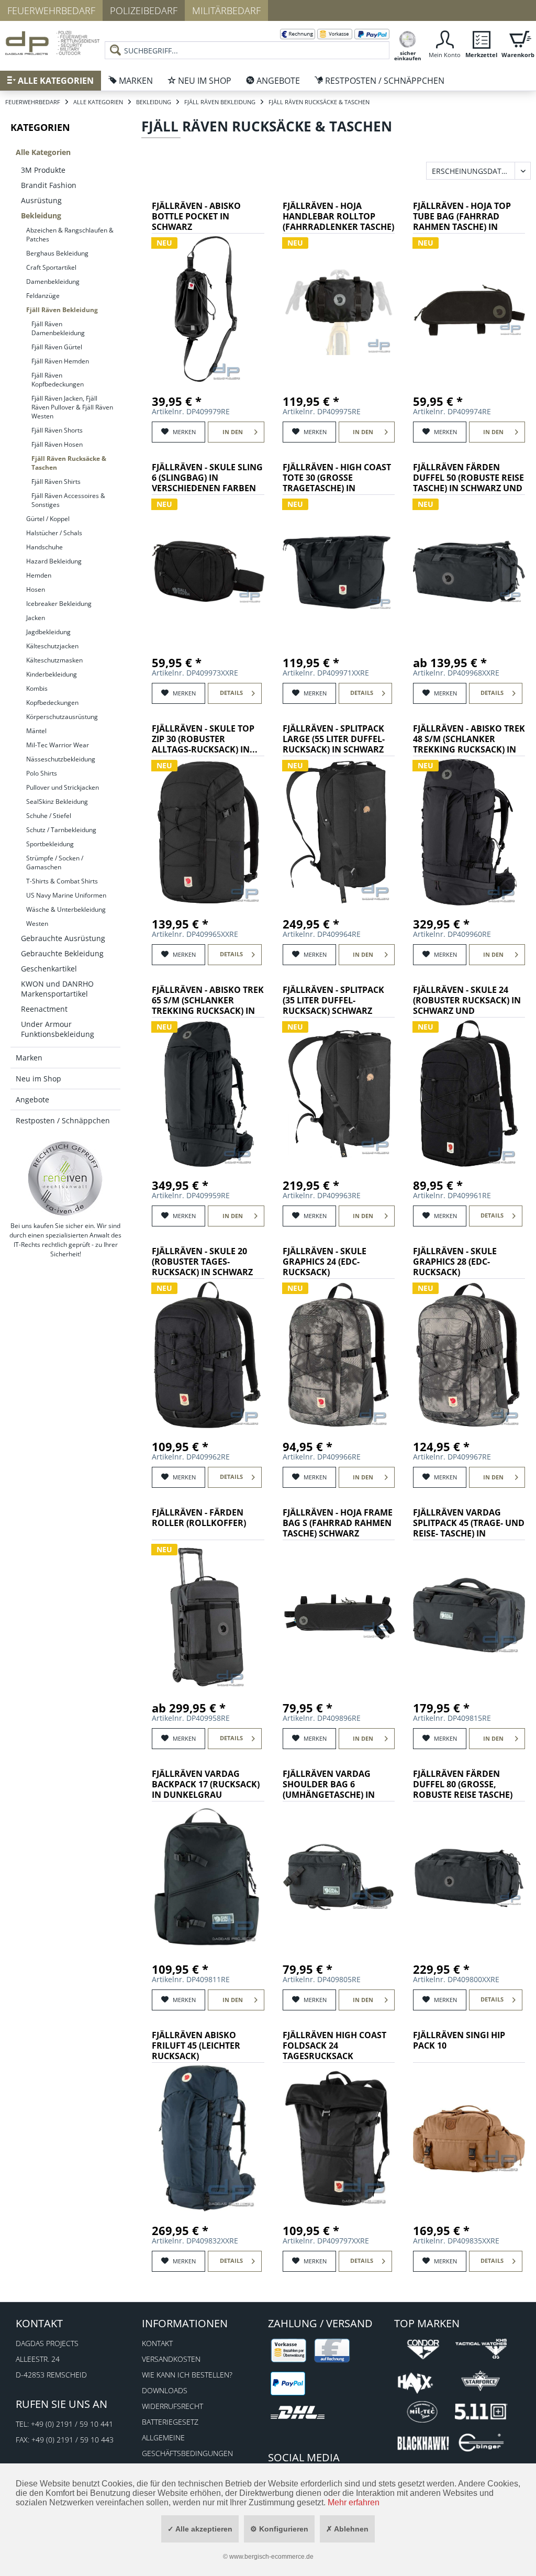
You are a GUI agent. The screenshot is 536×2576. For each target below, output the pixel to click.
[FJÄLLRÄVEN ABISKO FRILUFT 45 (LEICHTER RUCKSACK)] (208, 2139)
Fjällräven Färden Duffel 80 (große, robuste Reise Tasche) (463, 1784)
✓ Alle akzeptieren (200, 2529)
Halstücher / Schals (54, 533)
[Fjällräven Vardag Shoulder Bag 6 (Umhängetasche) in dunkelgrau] (339, 1877)
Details (231, 693)
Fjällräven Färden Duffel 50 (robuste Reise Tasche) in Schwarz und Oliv (468, 478)
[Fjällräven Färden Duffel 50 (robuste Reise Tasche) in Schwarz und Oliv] (469, 571)
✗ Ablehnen (347, 2529)
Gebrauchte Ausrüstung (63, 938)
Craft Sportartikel (51, 267)
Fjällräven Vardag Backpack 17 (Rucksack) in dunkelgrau (206, 1784)
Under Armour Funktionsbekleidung (58, 1029)
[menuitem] (247, 42)
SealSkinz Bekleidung (57, 801)
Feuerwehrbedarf (51, 10)
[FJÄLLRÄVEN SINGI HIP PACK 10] (469, 2139)
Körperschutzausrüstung (62, 717)
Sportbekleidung (50, 844)
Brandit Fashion (49, 185)
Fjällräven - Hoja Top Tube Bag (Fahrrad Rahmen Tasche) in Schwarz (462, 217)
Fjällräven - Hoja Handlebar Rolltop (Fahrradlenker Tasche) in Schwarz (338, 217)
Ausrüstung (41, 200)
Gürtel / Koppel (48, 519)
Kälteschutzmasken (54, 660)
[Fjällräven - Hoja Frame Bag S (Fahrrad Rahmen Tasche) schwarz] (339, 1616)
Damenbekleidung (53, 281)
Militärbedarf (226, 10)
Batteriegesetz (170, 2422)
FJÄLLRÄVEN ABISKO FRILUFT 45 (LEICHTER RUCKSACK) (196, 2046)
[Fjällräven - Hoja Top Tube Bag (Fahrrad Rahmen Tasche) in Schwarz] (469, 309)
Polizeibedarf (144, 10)
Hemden (39, 575)
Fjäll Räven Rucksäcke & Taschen (69, 463)
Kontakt (157, 2343)
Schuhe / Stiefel (49, 816)
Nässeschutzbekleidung (61, 759)
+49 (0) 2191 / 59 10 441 (72, 2424)
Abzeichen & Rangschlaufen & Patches (70, 235)
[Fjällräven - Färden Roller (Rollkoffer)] (208, 1616)
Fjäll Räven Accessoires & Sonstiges (68, 500)
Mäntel (36, 731)
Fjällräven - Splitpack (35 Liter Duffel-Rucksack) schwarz (333, 1000)
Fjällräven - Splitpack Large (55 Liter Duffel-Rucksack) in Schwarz (334, 739)
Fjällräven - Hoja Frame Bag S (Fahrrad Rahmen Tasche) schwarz (338, 1523)
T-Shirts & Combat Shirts (62, 881)
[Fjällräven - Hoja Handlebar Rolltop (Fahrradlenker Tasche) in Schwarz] (339, 309)
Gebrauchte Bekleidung (62, 953)
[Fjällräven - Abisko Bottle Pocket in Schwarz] (208, 309)
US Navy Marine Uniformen (66, 895)
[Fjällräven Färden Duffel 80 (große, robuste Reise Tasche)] (469, 1877)
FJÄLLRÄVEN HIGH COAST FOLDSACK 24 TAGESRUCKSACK (334, 2046)
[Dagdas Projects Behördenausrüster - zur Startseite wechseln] (52, 45)
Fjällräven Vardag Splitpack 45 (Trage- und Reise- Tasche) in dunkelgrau (469, 1524)
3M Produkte (43, 170)
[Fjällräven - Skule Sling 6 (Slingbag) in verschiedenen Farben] (208, 571)
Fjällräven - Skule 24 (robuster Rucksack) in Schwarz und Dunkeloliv (467, 1001)
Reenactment (44, 1009)
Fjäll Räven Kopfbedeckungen (58, 380)
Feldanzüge (43, 296)
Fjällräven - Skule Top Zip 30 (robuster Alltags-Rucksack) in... (205, 739)
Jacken (36, 618)
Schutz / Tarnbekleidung (61, 830)
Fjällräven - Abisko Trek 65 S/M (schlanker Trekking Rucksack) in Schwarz (208, 1001)
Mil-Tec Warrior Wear (58, 745)
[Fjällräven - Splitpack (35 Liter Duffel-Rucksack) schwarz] (339, 1093)
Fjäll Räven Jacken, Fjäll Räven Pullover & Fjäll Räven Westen (72, 407)
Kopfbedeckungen (52, 703)
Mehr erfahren (354, 2502)
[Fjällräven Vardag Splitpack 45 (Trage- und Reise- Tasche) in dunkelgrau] (469, 1616)
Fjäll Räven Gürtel (57, 347)
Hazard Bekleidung (54, 561)
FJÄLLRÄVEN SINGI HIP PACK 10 (459, 2041)
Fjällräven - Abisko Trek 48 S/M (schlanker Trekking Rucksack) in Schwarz (469, 740)
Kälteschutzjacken (52, 646)
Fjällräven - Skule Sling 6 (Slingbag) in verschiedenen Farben (207, 478)
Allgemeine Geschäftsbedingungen (187, 2445)
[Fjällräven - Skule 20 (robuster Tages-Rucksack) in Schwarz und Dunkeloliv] (208, 1355)
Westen (37, 924)
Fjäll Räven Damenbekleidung (58, 328)
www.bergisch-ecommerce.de (271, 2557)
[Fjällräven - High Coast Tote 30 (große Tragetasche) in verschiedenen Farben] (339, 571)
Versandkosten (171, 2359)
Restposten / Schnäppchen (63, 1120)
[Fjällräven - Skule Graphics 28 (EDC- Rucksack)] (469, 1355)
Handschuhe (44, 547)
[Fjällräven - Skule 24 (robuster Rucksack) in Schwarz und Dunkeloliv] (469, 1093)
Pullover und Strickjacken (63, 787)
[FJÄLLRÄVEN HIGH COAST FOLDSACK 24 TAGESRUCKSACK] (339, 2139)
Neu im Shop (38, 1079)
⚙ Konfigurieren (279, 2529)
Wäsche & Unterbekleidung (66, 909)
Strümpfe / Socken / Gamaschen (55, 863)
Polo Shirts (42, 773)
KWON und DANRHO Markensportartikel (57, 989)
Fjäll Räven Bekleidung (62, 310)
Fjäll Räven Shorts (57, 430)
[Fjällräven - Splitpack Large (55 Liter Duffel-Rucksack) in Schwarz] (339, 832)
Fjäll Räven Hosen (57, 444)
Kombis (37, 688)
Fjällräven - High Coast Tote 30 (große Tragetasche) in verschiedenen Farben (337, 478)
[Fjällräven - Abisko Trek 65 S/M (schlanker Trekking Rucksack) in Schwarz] (208, 1093)
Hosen (36, 589)
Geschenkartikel (49, 969)
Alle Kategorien (43, 152)
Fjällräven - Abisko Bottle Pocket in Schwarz (196, 217)
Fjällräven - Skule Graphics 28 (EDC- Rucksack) (455, 1262)
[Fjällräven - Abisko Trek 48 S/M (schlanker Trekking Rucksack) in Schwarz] (469, 832)
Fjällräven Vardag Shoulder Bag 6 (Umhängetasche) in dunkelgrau (329, 1785)
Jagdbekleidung (48, 632)
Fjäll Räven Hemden (60, 361)
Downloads (165, 2390)
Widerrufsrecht (172, 2406)
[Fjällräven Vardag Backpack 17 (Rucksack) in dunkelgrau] (208, 1877)
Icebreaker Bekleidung (59, 604)
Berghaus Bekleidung (57, 253)
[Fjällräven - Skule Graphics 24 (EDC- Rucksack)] (339, 1355)
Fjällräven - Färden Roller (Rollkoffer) (199, 1518)
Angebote (32, 1099)
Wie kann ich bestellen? (187, 2375)
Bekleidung (41, 215)
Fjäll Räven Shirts (56, 482)
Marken (29, 1058)
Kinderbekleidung (52, 674)
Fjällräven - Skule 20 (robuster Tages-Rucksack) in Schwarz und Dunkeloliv (202, 1262)
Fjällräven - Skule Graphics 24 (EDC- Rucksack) (325, 1262)
